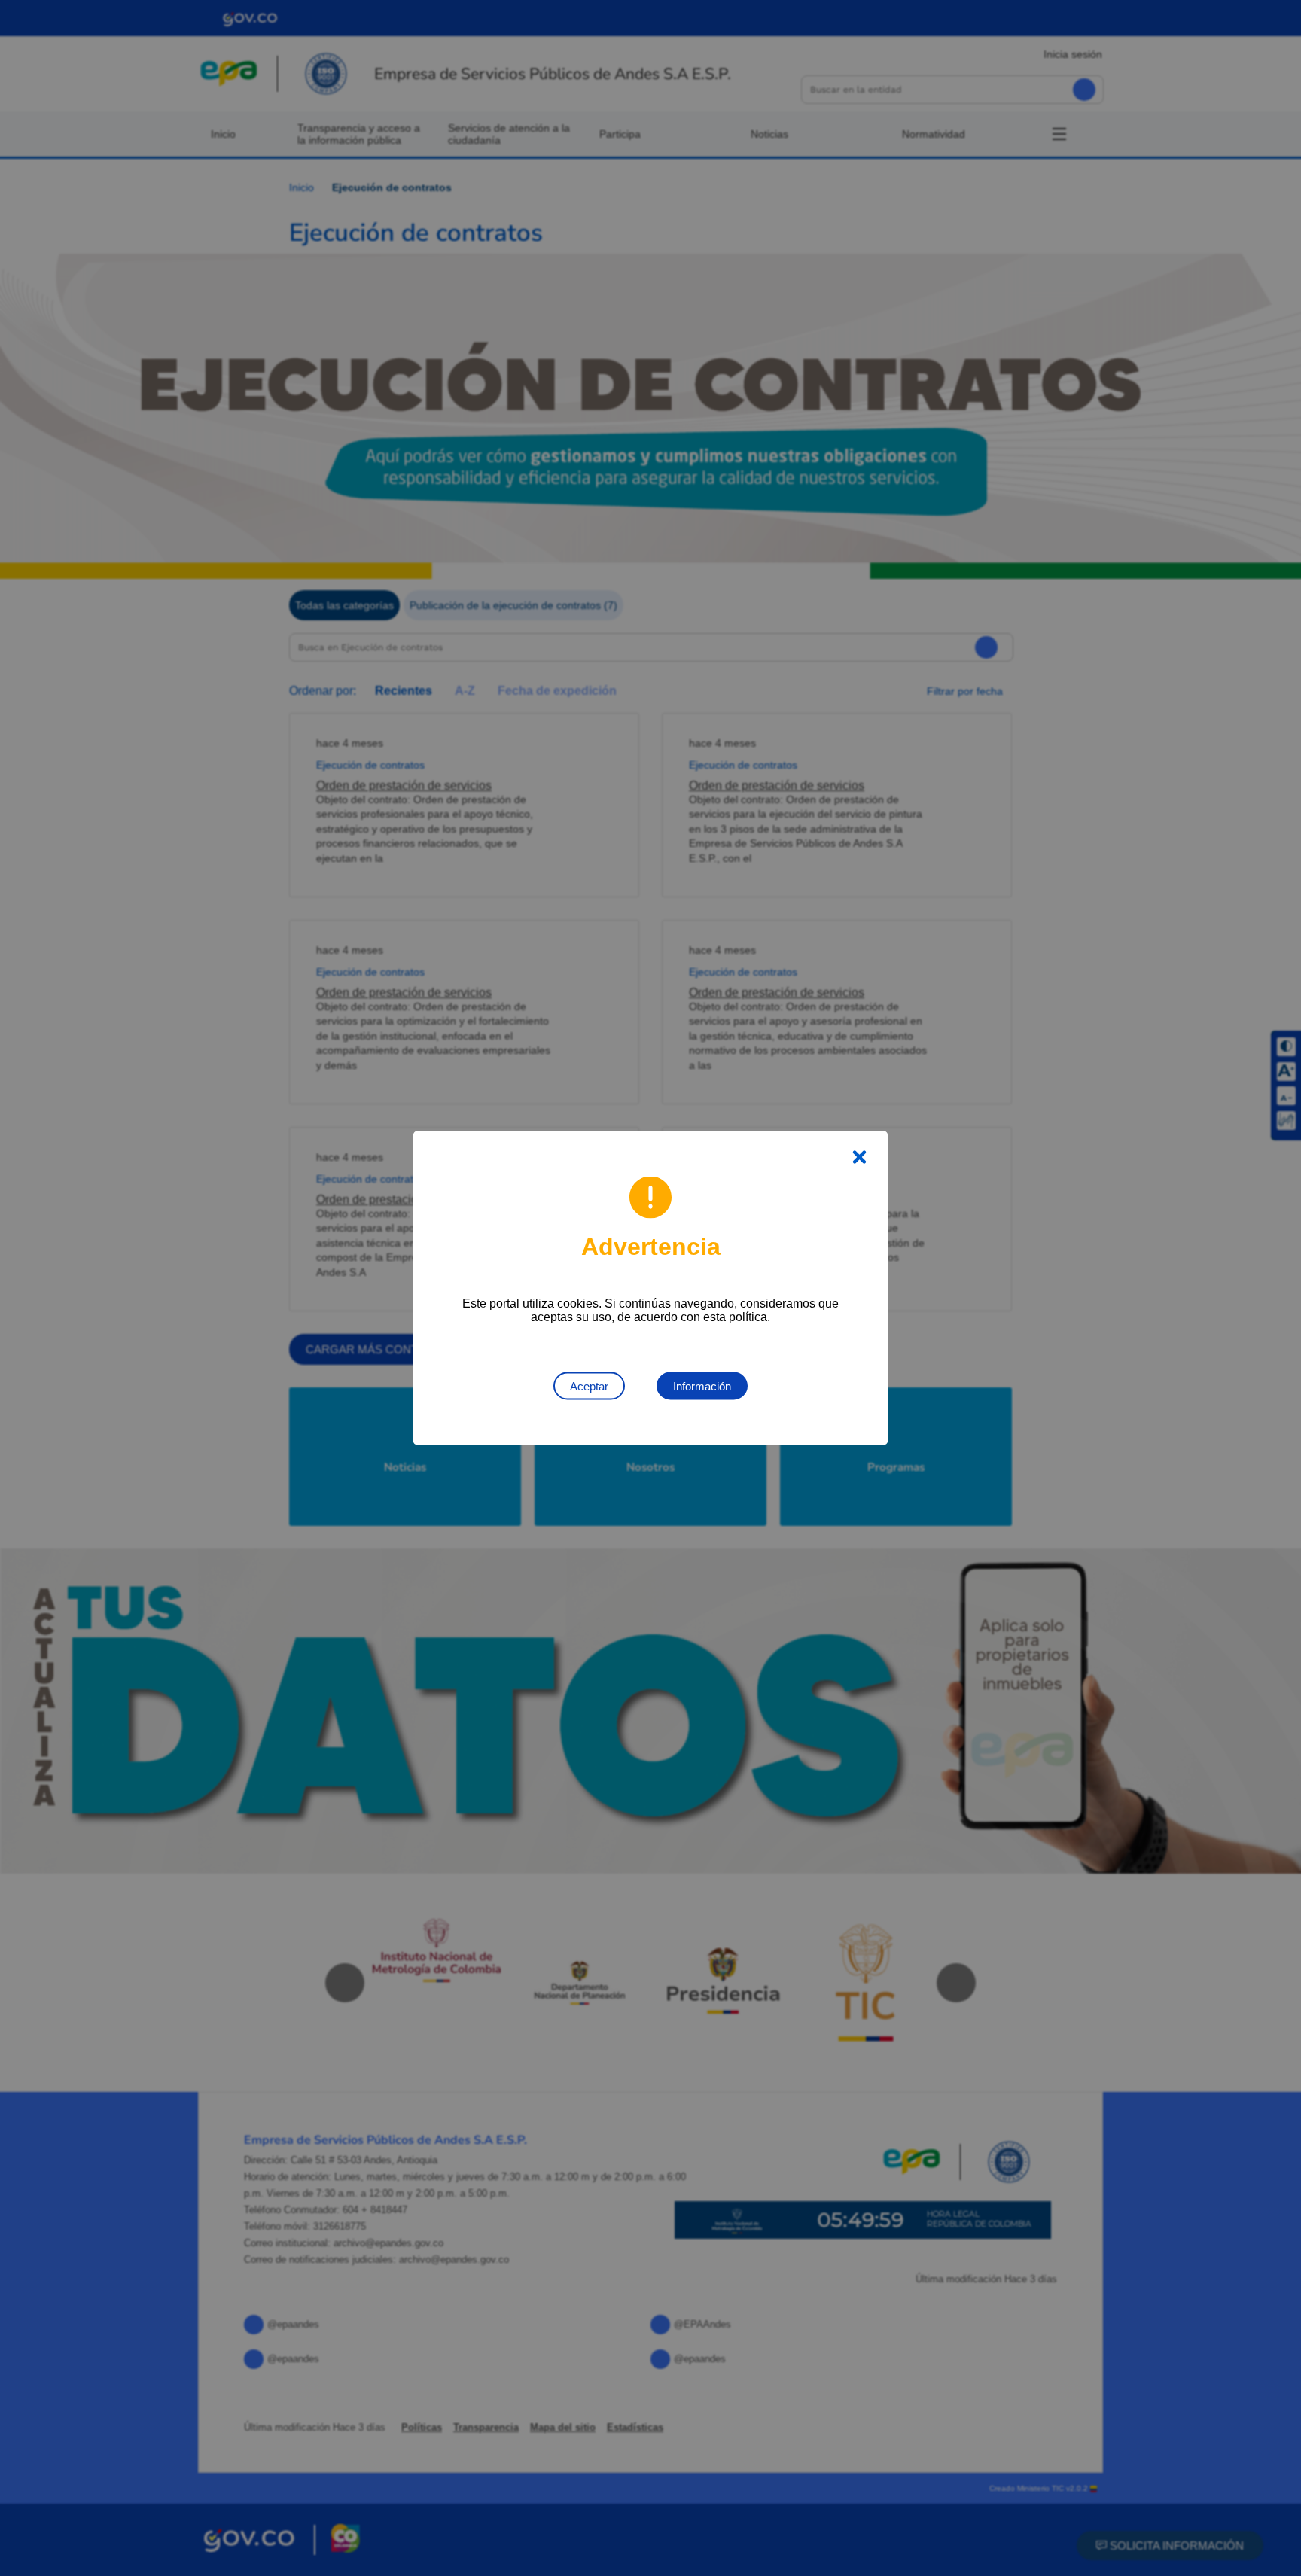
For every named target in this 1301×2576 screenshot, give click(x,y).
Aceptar (589, 1386)
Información (702, 1386)
